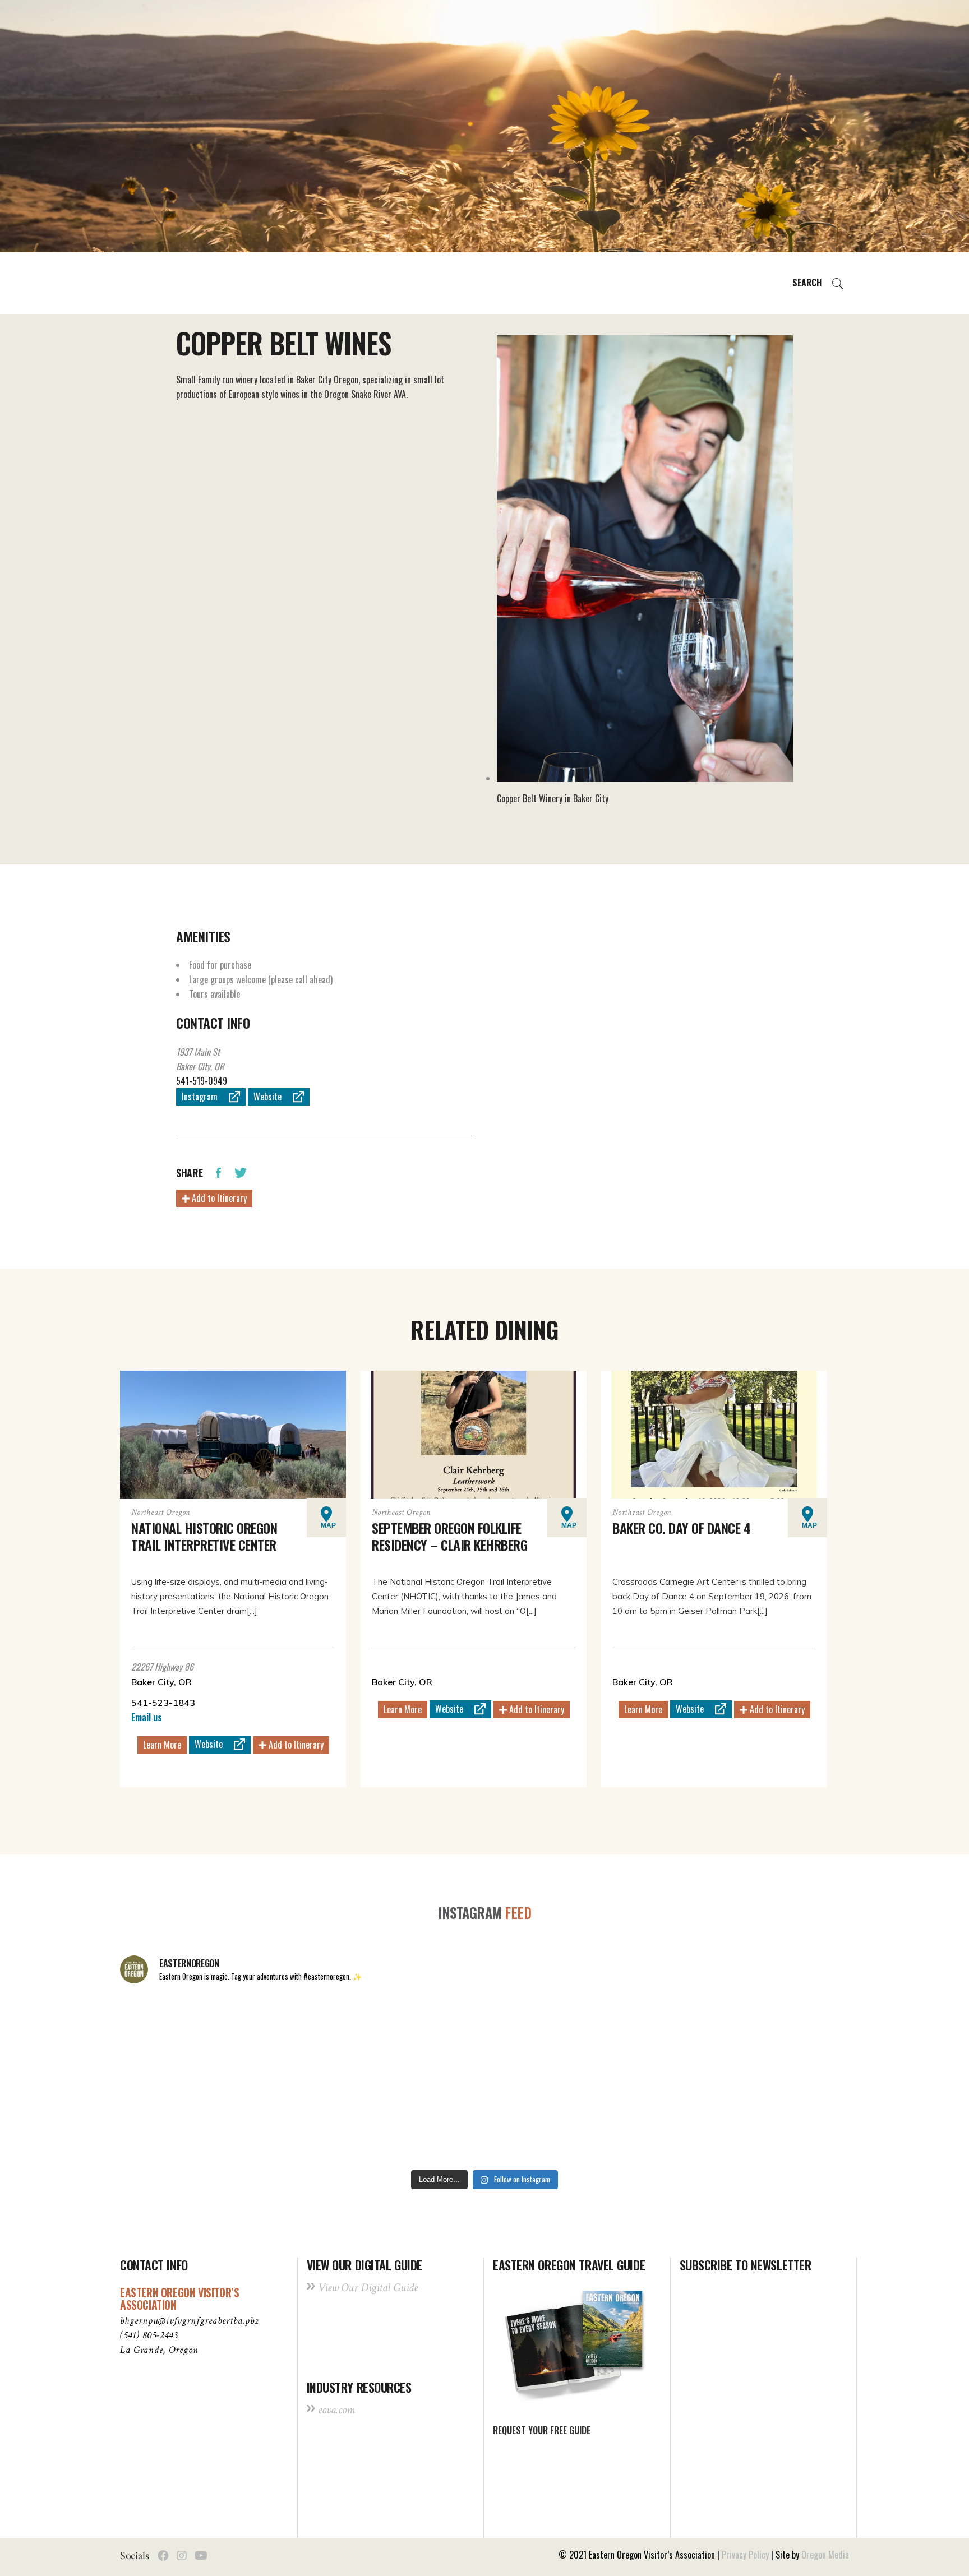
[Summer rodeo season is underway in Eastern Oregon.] (338, 2121)
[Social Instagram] (182, 2556)
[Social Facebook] (163, 2556)
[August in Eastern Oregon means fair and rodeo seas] (484, 2036)
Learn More (162, 1745)
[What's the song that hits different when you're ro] (778, 2121)
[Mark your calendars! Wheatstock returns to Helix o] (338, 2036)
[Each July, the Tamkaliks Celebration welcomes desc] (778, 2036)
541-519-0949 (202, 1081)
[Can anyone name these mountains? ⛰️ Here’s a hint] (191, 2121)
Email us (147, 1717)
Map (328, 1525)
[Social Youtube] (201, 2556)
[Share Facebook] (218, 1172)
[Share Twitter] (241, 1172)
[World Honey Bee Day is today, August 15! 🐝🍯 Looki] (191, 2036)
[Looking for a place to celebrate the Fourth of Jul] (484, 2121)
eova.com (336, 2410)
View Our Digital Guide (368, 2288)
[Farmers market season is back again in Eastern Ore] (631, 2121)
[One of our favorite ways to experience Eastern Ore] (631, 2036)
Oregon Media (825, 2555)
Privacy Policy (745, 2555)
